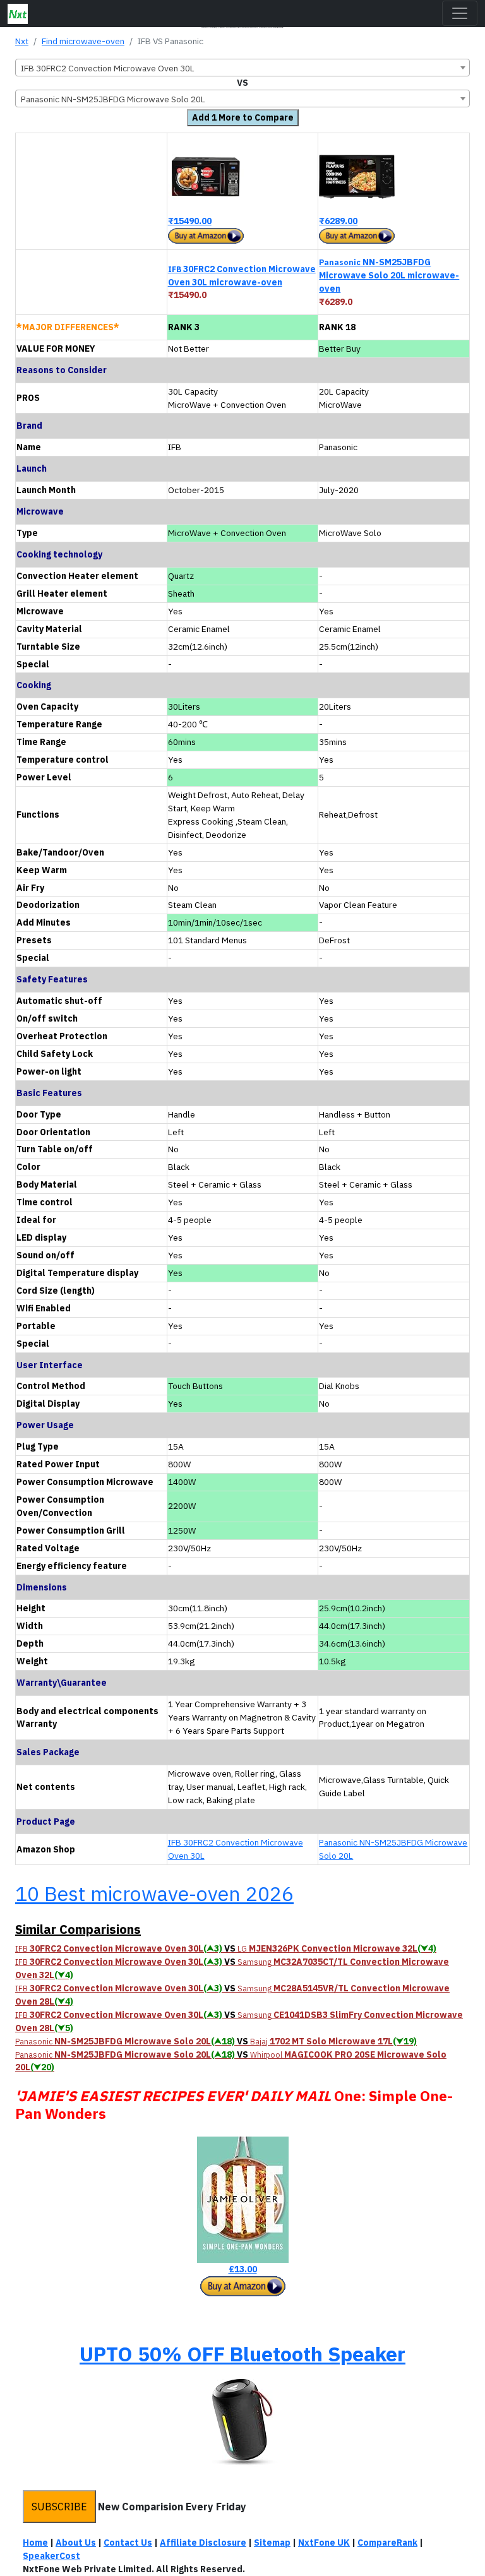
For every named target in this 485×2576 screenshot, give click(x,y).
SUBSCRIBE (59, 2507)
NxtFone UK (324, 2543)
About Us (76, 2543)
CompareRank (387, 2543)
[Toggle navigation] (460, 13)
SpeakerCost (51, 2556)
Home (35, 2543)
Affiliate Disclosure (203, 2543)
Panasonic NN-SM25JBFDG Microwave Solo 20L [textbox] (113, 99)
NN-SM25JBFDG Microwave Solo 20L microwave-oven (389, 275)
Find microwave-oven (83, 41)
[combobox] (242, 68)
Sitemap (272, 2543)
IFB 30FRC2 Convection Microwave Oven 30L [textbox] (108, 68)
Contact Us (128, 2543)
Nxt (22, 41)
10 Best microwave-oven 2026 (154, 1893)
